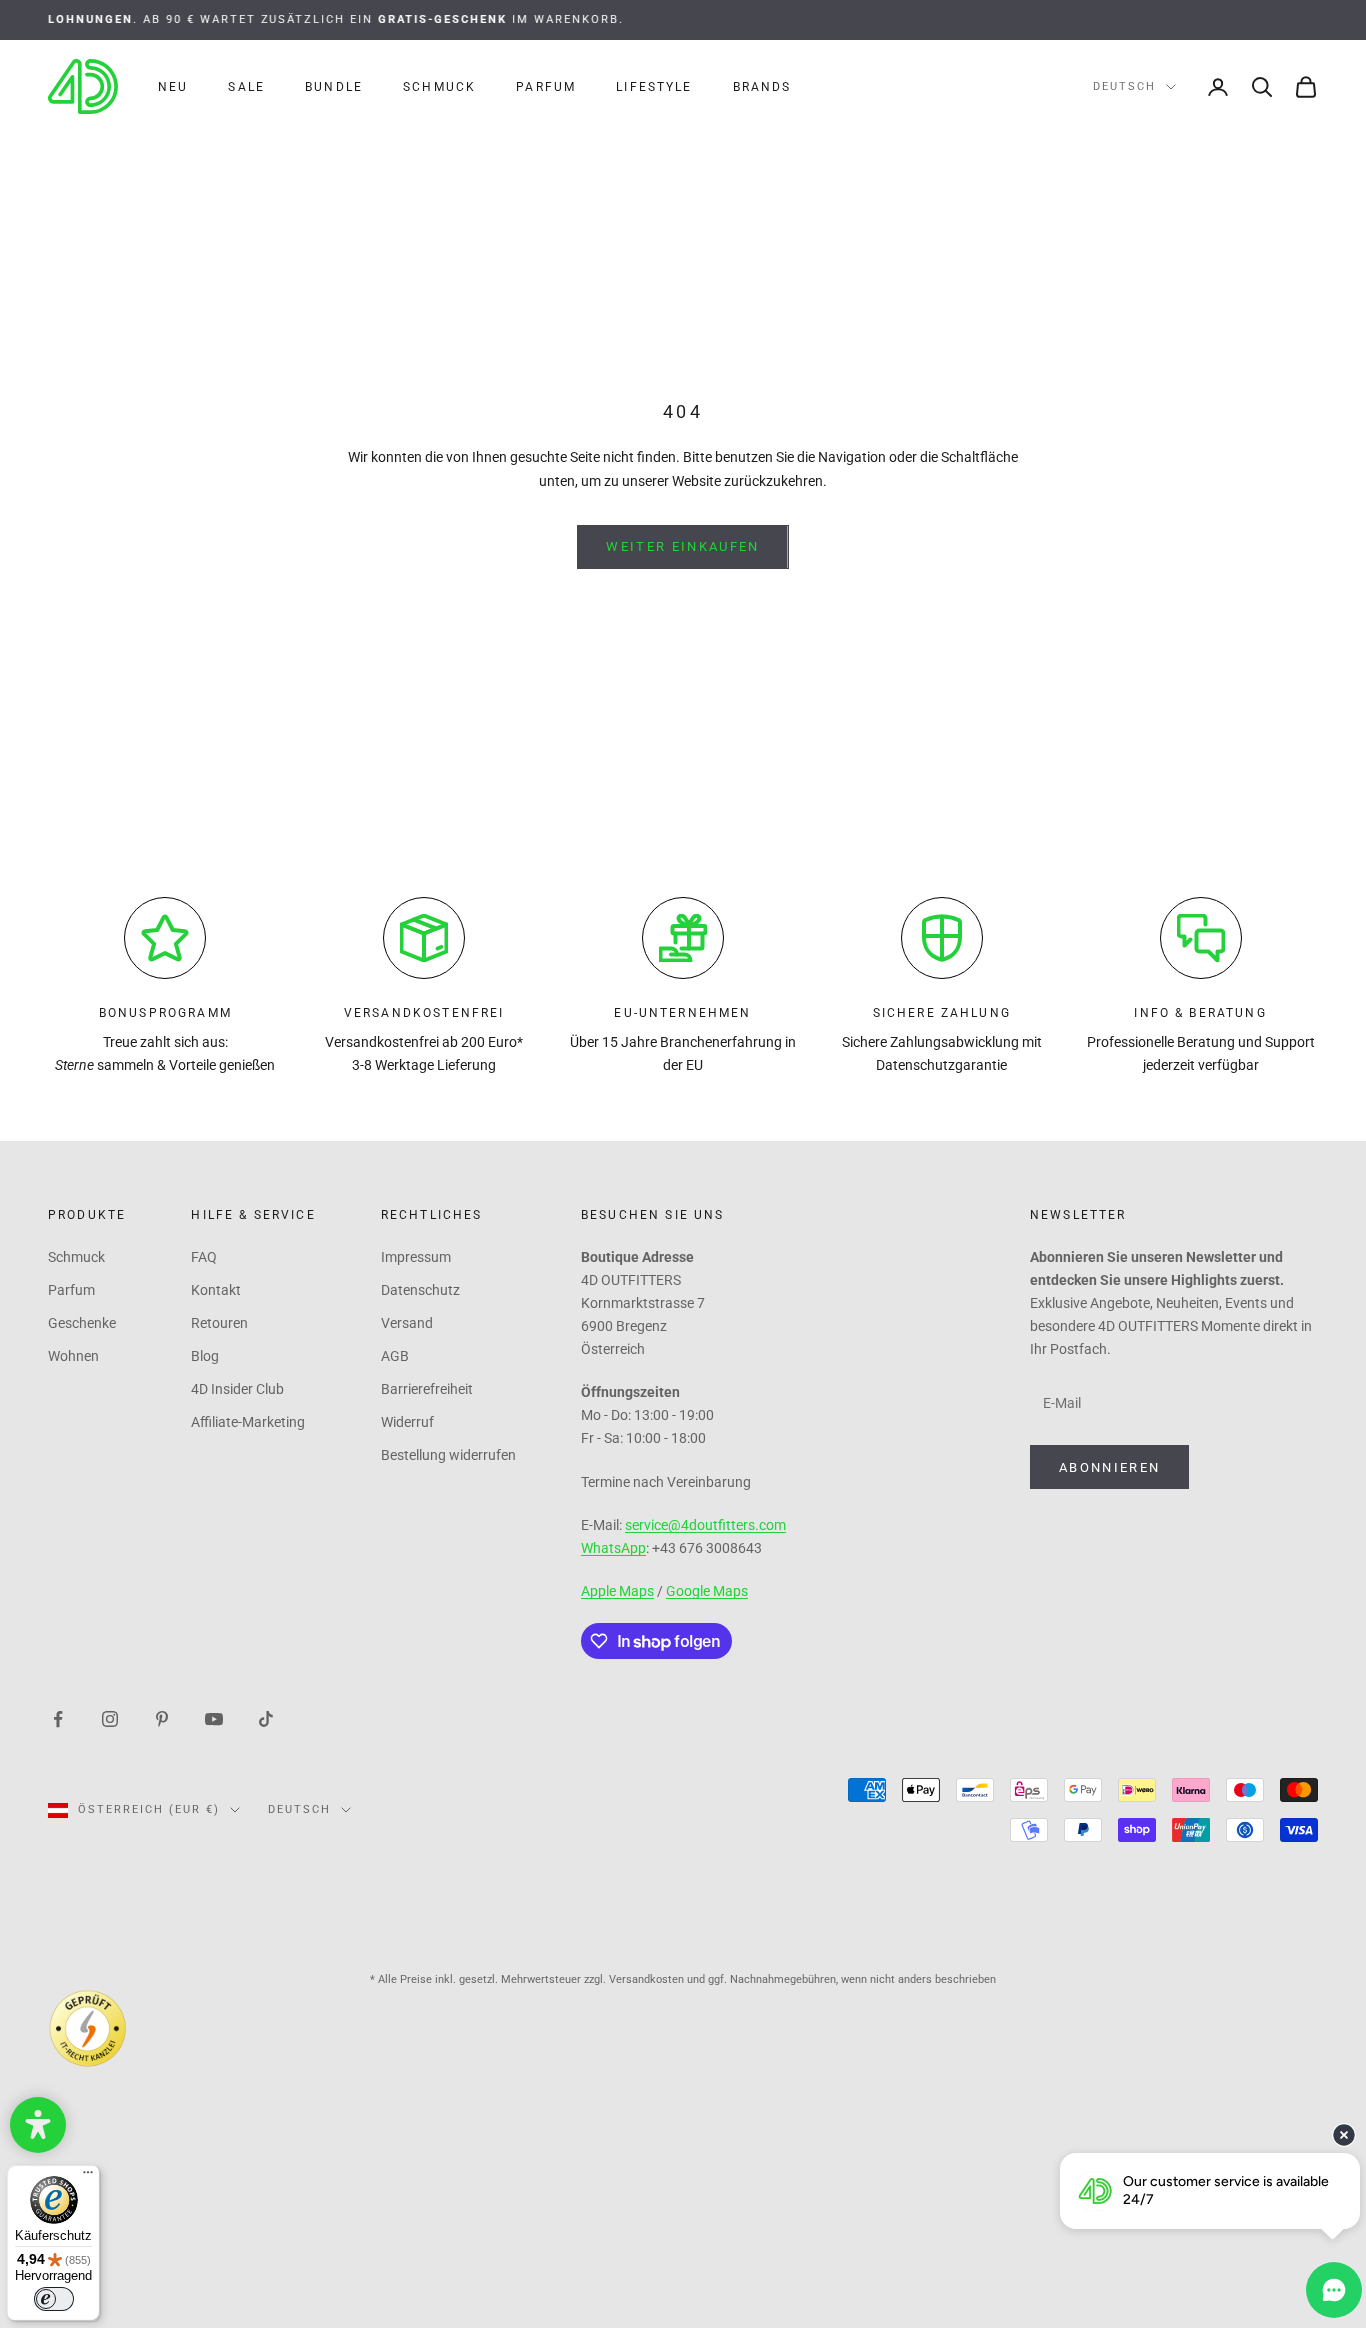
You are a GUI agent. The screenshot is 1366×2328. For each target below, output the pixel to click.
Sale (246, 87)
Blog (205, 1356)
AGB (395, 1356)
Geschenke (82, 1323)
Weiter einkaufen (682, 546)
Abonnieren (1109, 1467)
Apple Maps (617, 1591)
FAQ (204, 1257)
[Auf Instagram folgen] (110, 1718)
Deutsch (1124, 86)
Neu (173, 87)
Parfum (546, 87)
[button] (38, 2125)
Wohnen (73, 1356)
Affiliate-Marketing (248, 1422)
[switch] (54, 2299)
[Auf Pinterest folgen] (162, 1718)
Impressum (416, 1257)
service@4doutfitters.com (705, 1525)
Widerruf (407, 1422)
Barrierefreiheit (427, 1389)
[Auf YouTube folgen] (214, 1718)
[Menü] (88, 2177)
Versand (407, 1323)
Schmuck (439, 87)
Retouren (219, 1323)
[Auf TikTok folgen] (266, 1718)
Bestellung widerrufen (448, 1455)
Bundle (334, 87)
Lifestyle (654, 87)
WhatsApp (613, 1548)
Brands (762, 87)
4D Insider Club (237, 1389)
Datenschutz (420, 1290)
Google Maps (707, 1591)
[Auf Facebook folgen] (58, 1718)
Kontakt (216, 1290)
